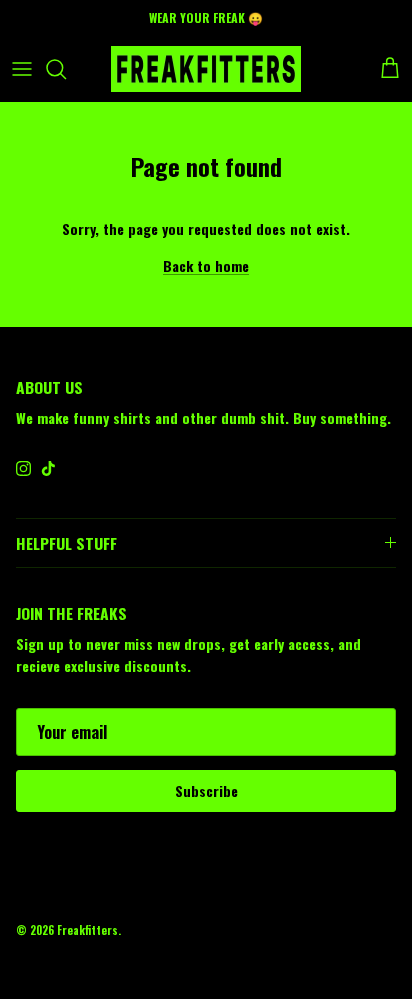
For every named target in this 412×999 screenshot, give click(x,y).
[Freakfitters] (206, 69)
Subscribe (206, 790)
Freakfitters (87, 930)
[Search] (66, 69)
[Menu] (22, 69)
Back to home (206, 265)
